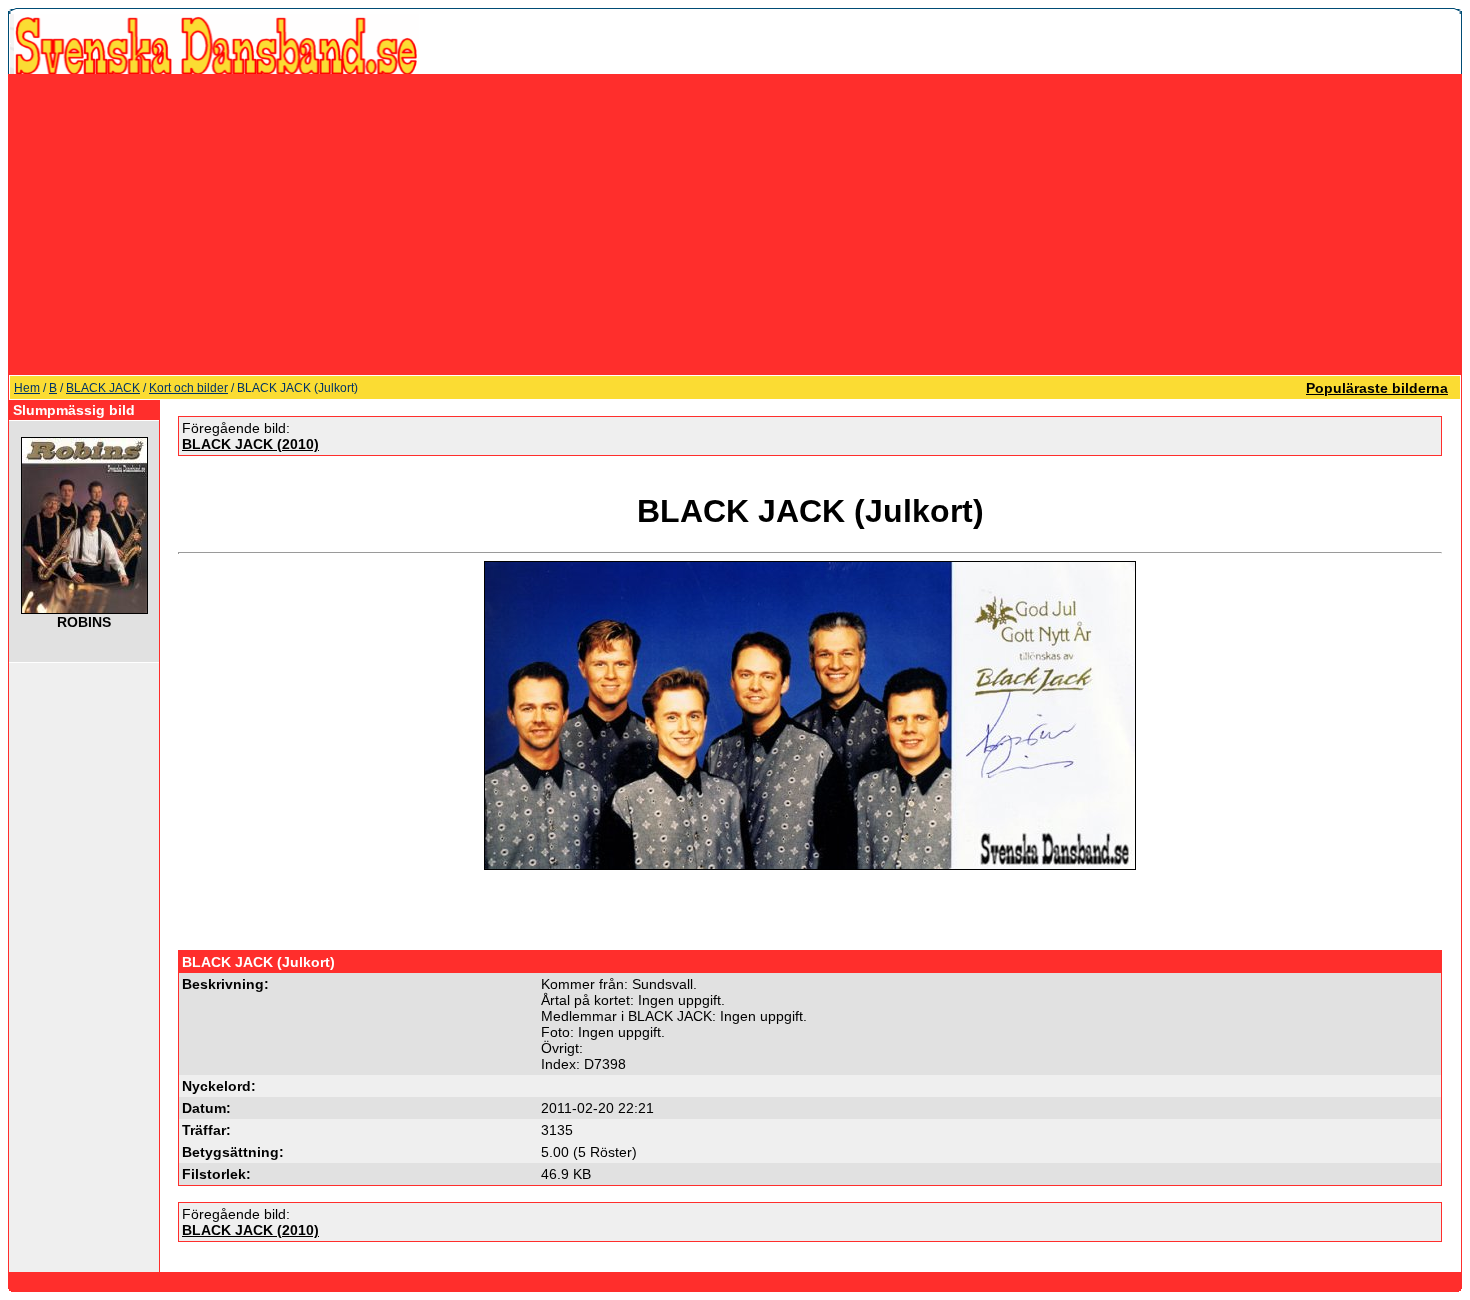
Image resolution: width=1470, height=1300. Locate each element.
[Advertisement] (735, 224)
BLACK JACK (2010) (250, 444)
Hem (27, 388)
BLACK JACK (103, 388)
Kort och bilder (188, 388)
